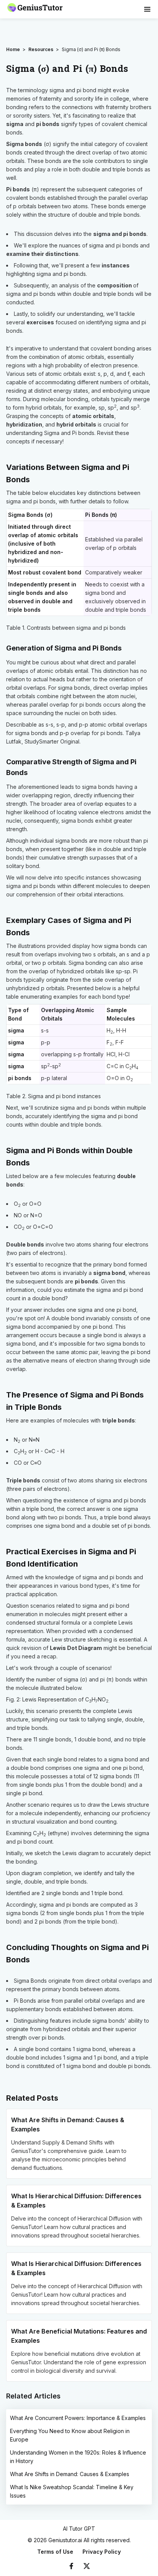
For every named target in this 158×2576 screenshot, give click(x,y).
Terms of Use (55, 2552)
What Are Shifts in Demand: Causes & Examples (70, 2474)
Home (13, 49)
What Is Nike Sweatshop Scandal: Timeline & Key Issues (72, 2491)
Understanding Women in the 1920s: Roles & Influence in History (78, 2457)
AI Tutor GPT (79, 2529)
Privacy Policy (102, 2552)
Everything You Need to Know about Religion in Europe (70, 2435)
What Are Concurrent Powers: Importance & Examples (78, 2418)
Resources (41, 49)
